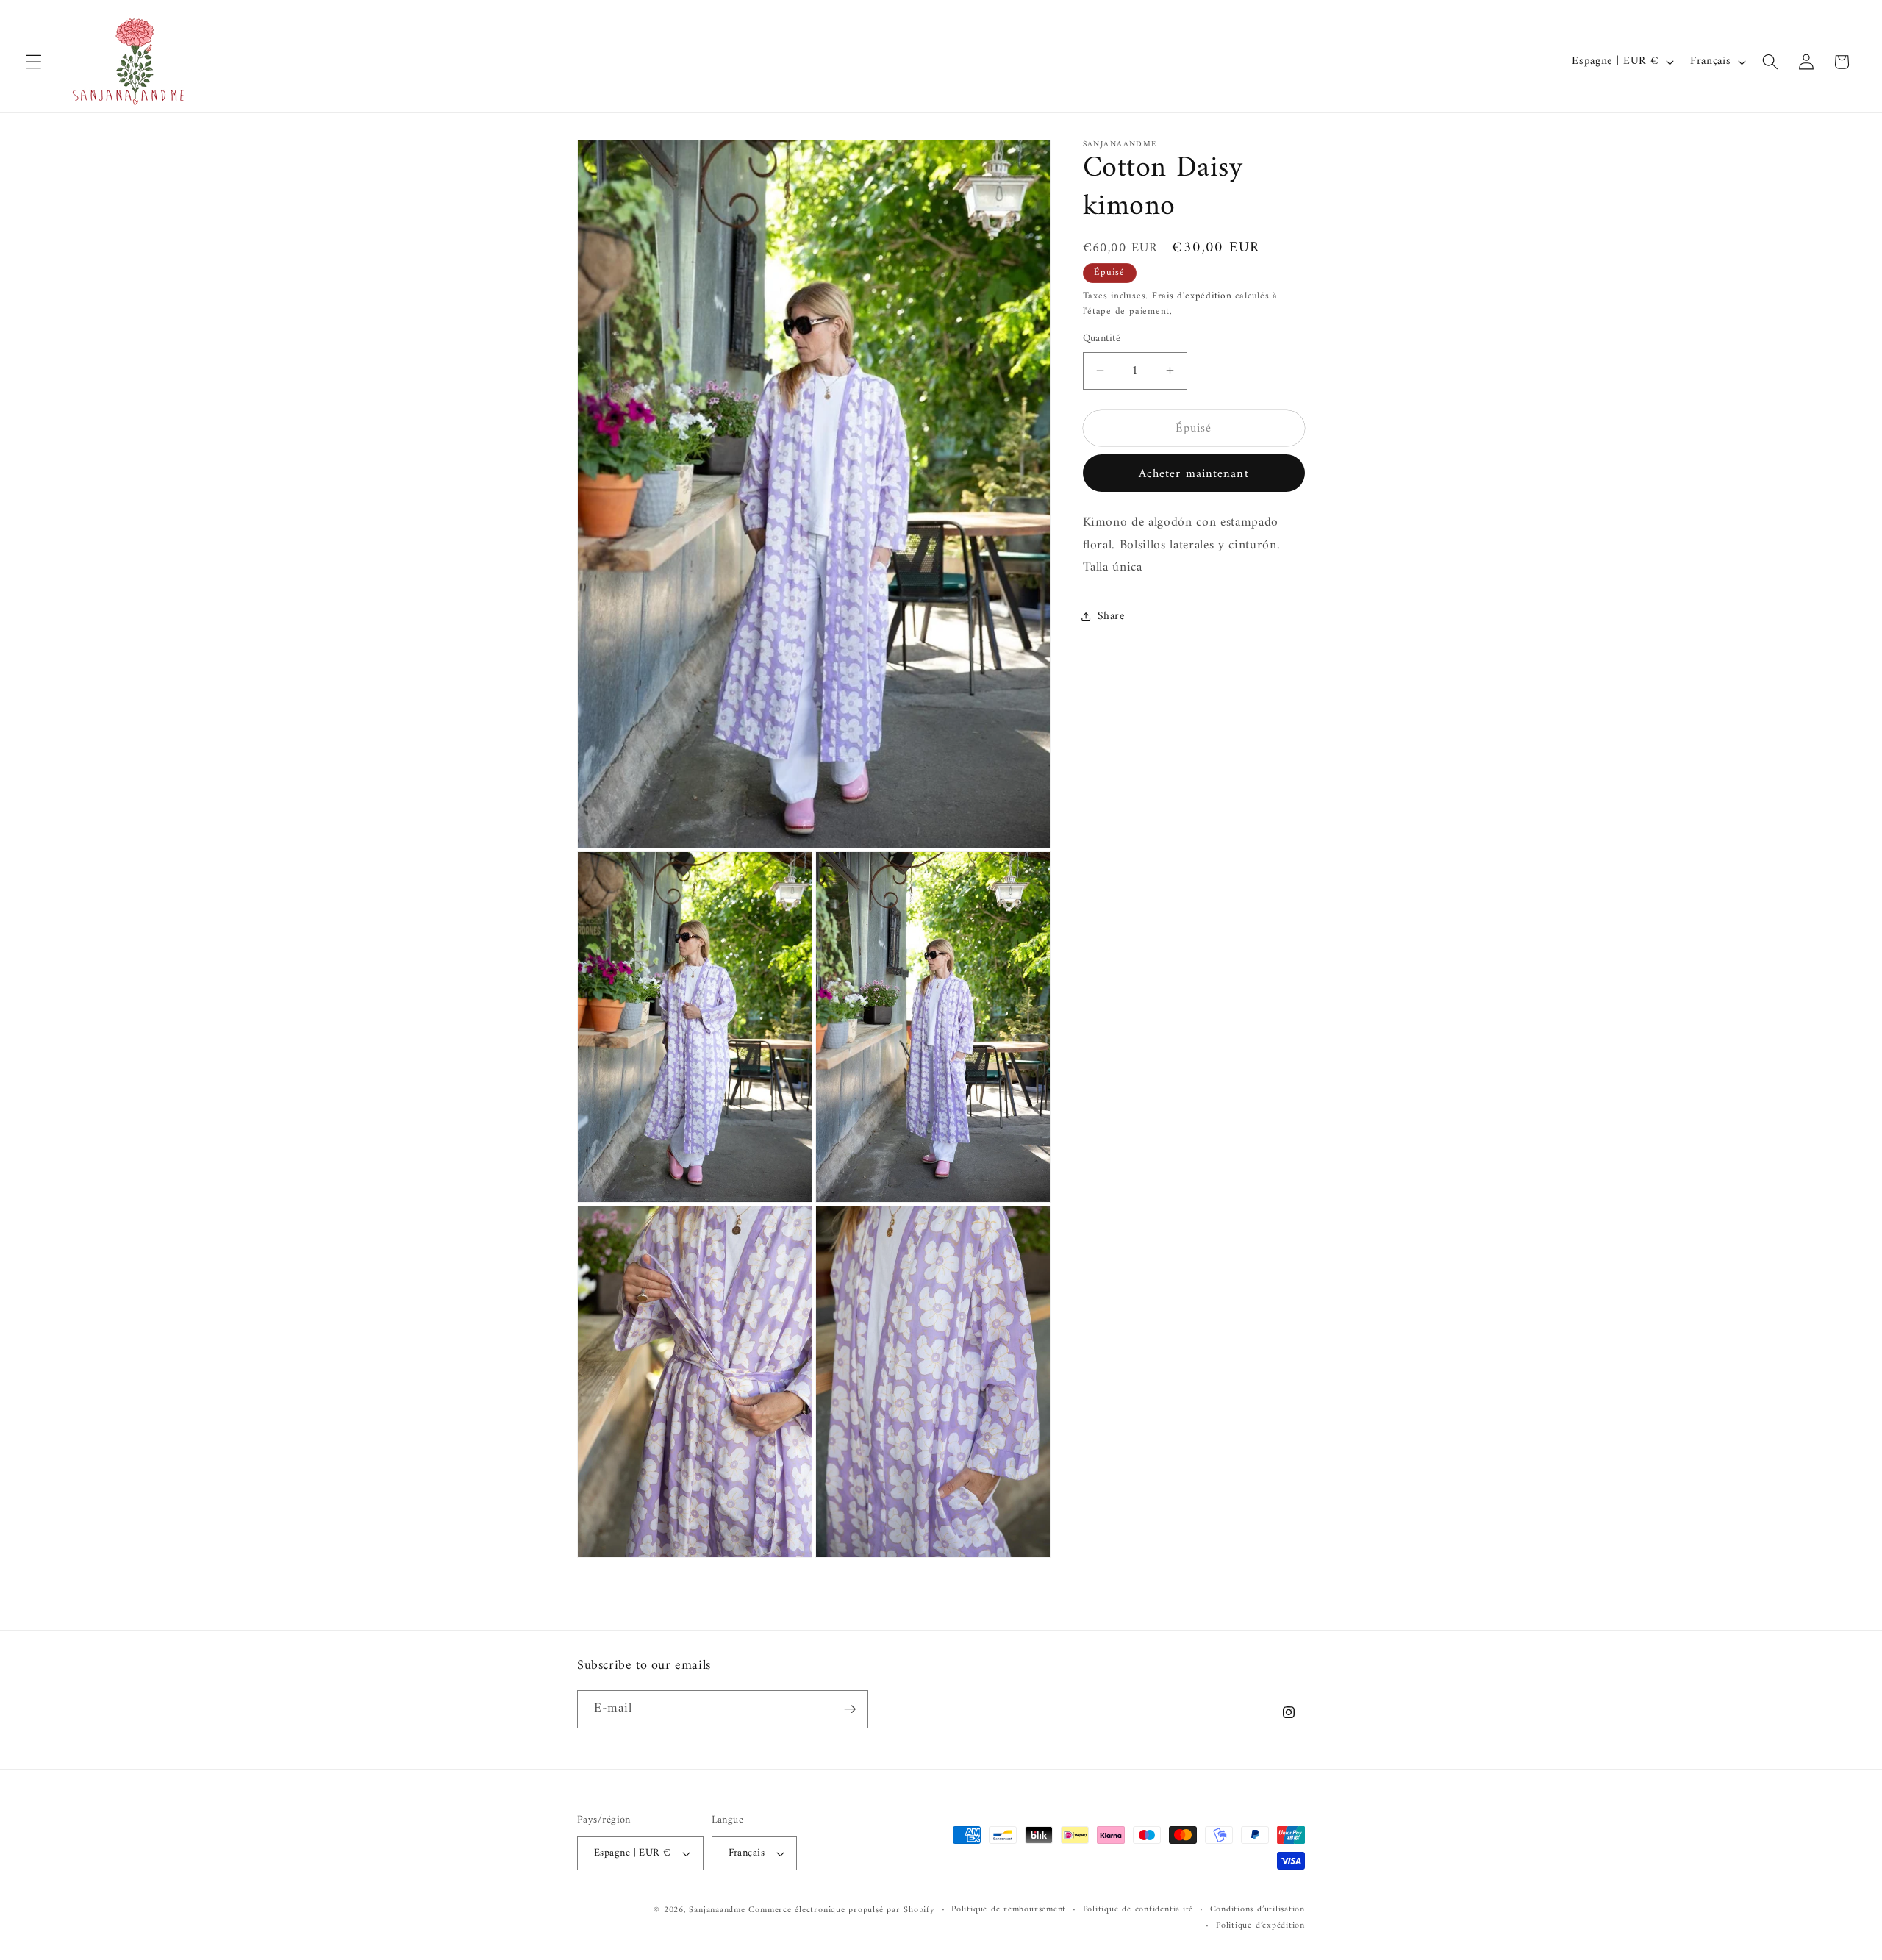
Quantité (1102, 339)
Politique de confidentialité (1138, 1910)
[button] (34, 62)
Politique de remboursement (1009, 1910)
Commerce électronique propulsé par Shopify (841, 1910)
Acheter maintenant (1194, 473)
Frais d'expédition (1192, 295)
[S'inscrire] (850, 1709)
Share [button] (1111, 616)
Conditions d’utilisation (1257, 1910)
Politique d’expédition (1260, 1926)
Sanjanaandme (719, 1910)
